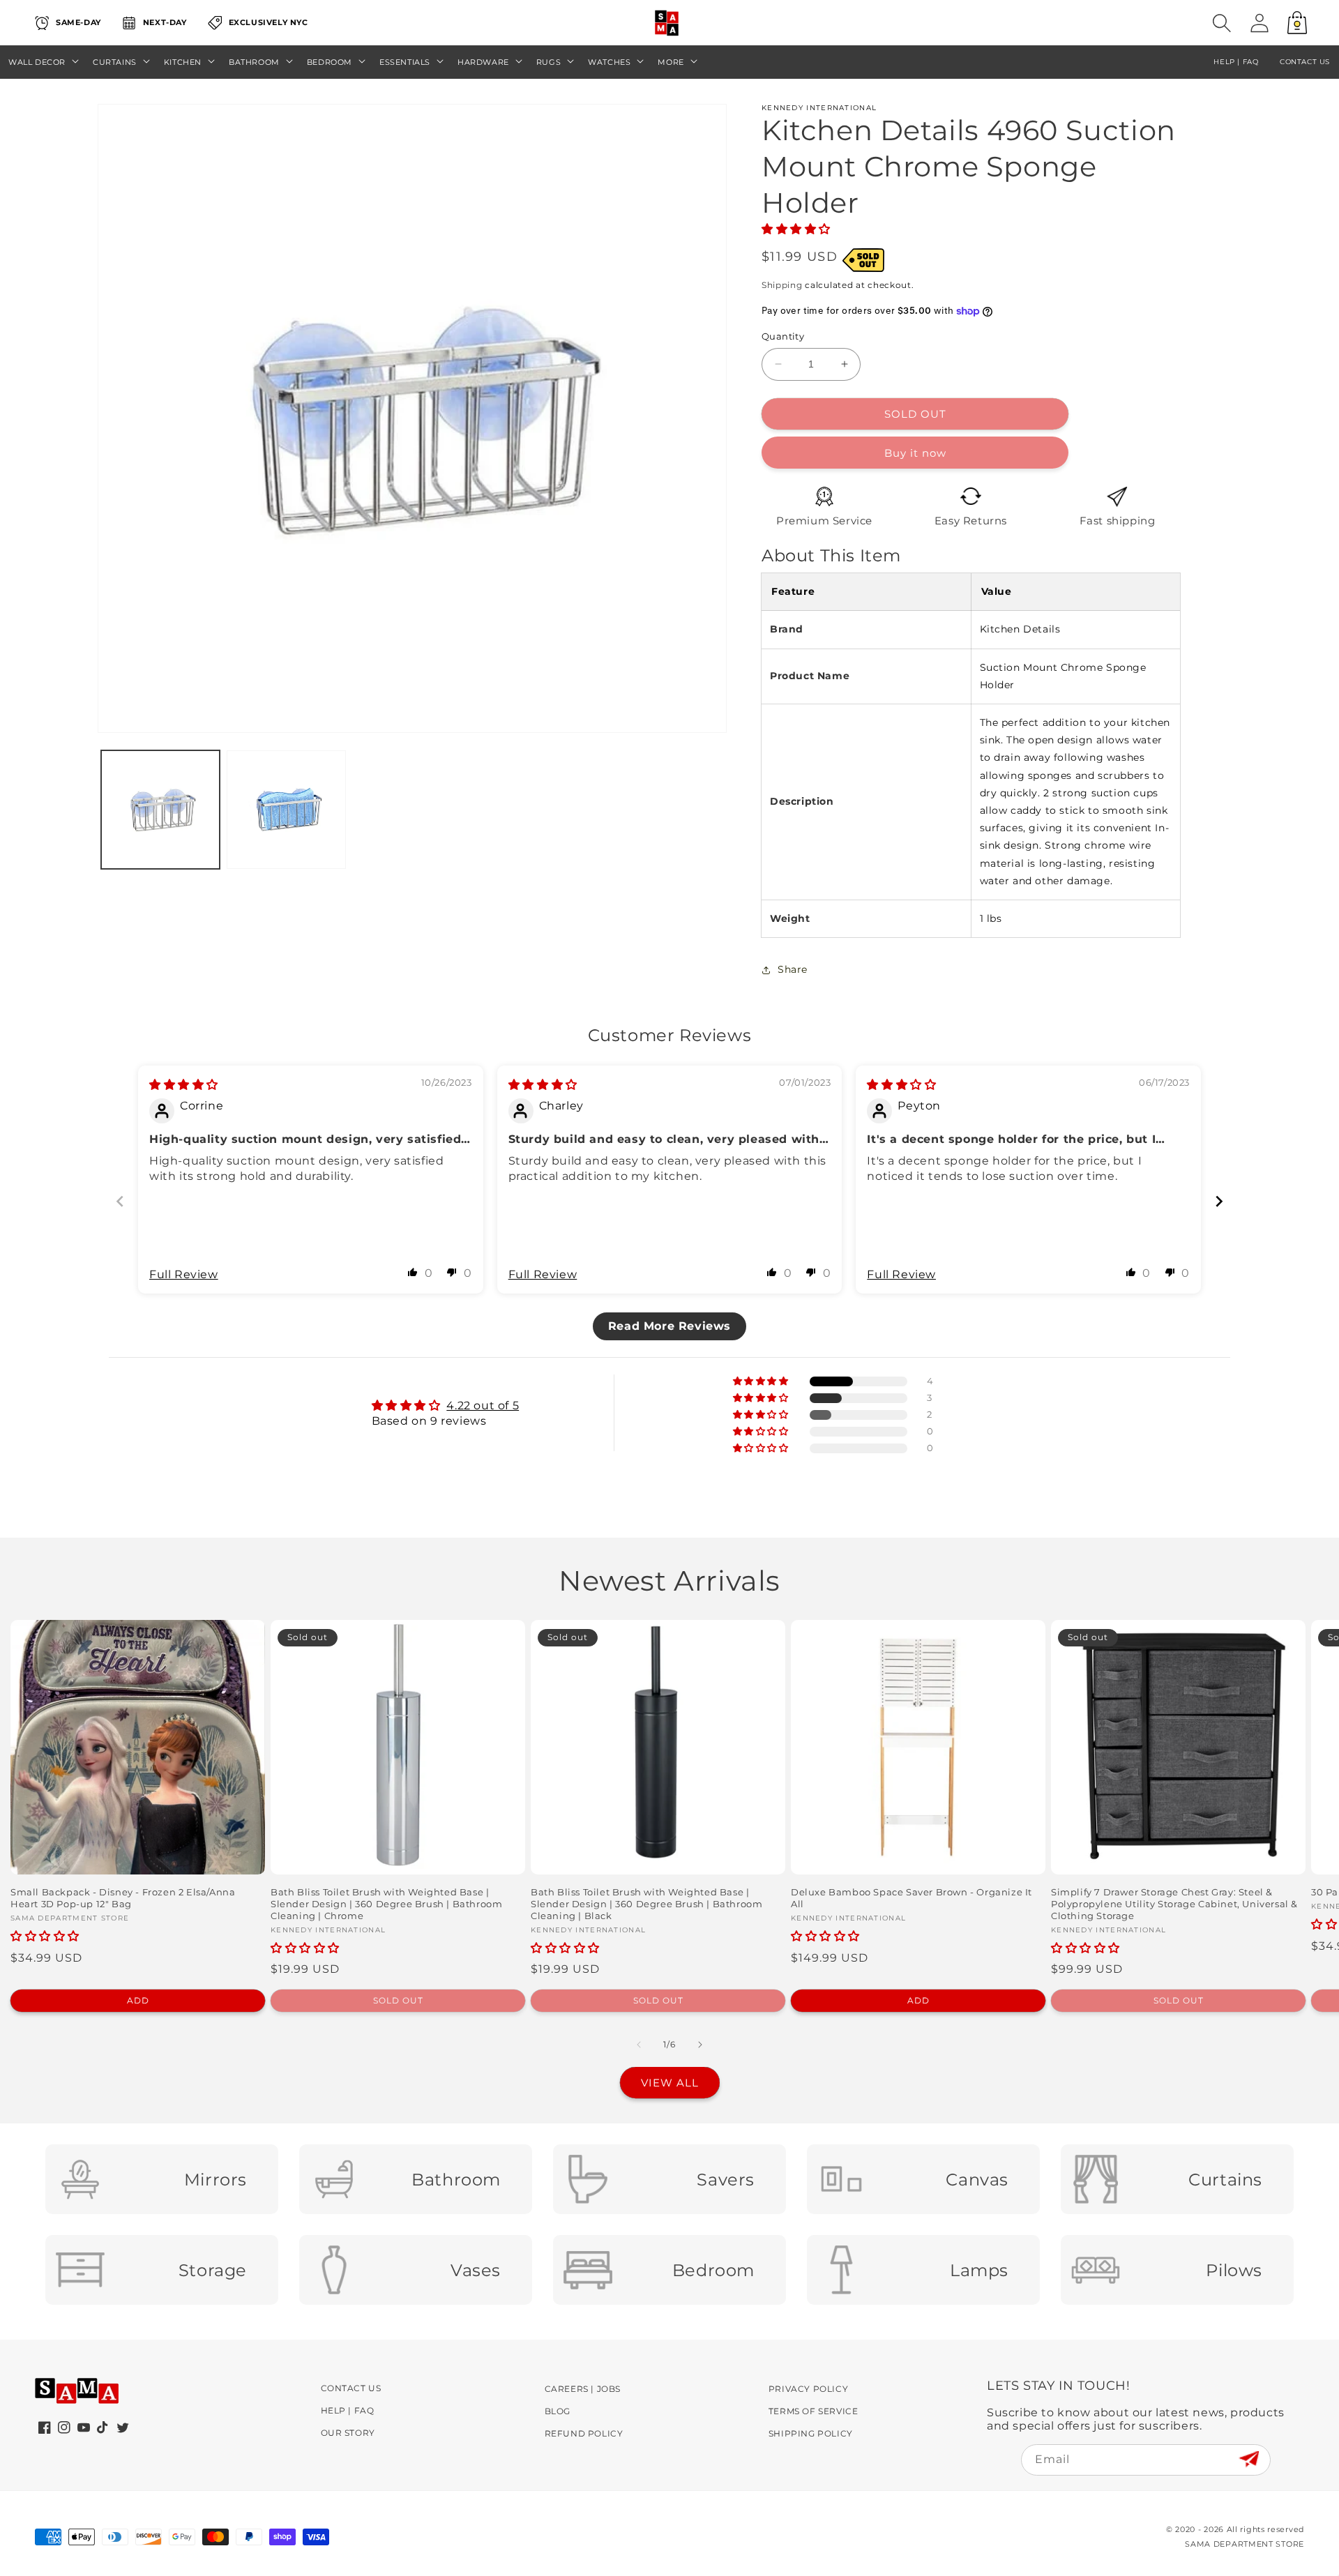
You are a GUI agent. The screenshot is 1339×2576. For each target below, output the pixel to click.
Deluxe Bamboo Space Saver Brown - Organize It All (911, 1898)
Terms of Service (814, 2411)
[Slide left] (639, 2045)
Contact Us (351, 2388)
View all (670, 2083)
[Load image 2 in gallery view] (286, 810)
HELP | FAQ (1236, 62)
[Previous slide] (120, 1201)
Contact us (1305, 62)
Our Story (348, 2433)
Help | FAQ (348, 2410)
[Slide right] (700, 2045)
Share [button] (793, 969)
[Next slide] (1219, 1201)
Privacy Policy (808, 2389)
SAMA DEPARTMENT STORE (1245, 2544)
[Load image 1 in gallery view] (160, 810)
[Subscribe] (1249, 2459)
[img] (184, 1085)
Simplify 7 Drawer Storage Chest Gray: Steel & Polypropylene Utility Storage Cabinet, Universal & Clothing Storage (1174, 1904)
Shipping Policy (811, 2433)
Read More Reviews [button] (669, 1326)
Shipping (782, 285)
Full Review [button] (184, 1274)
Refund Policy (584, 2433)
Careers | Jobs (583, 2389)
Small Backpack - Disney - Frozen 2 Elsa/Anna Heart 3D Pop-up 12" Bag (123, 1898)
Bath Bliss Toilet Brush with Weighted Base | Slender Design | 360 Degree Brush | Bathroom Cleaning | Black (646, 1904)
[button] (1222, 23)
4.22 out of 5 (483, 1406)
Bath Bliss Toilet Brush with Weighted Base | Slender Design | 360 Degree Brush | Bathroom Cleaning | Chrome (386, 1904)
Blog (558, 2411)
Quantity (783, 336)
